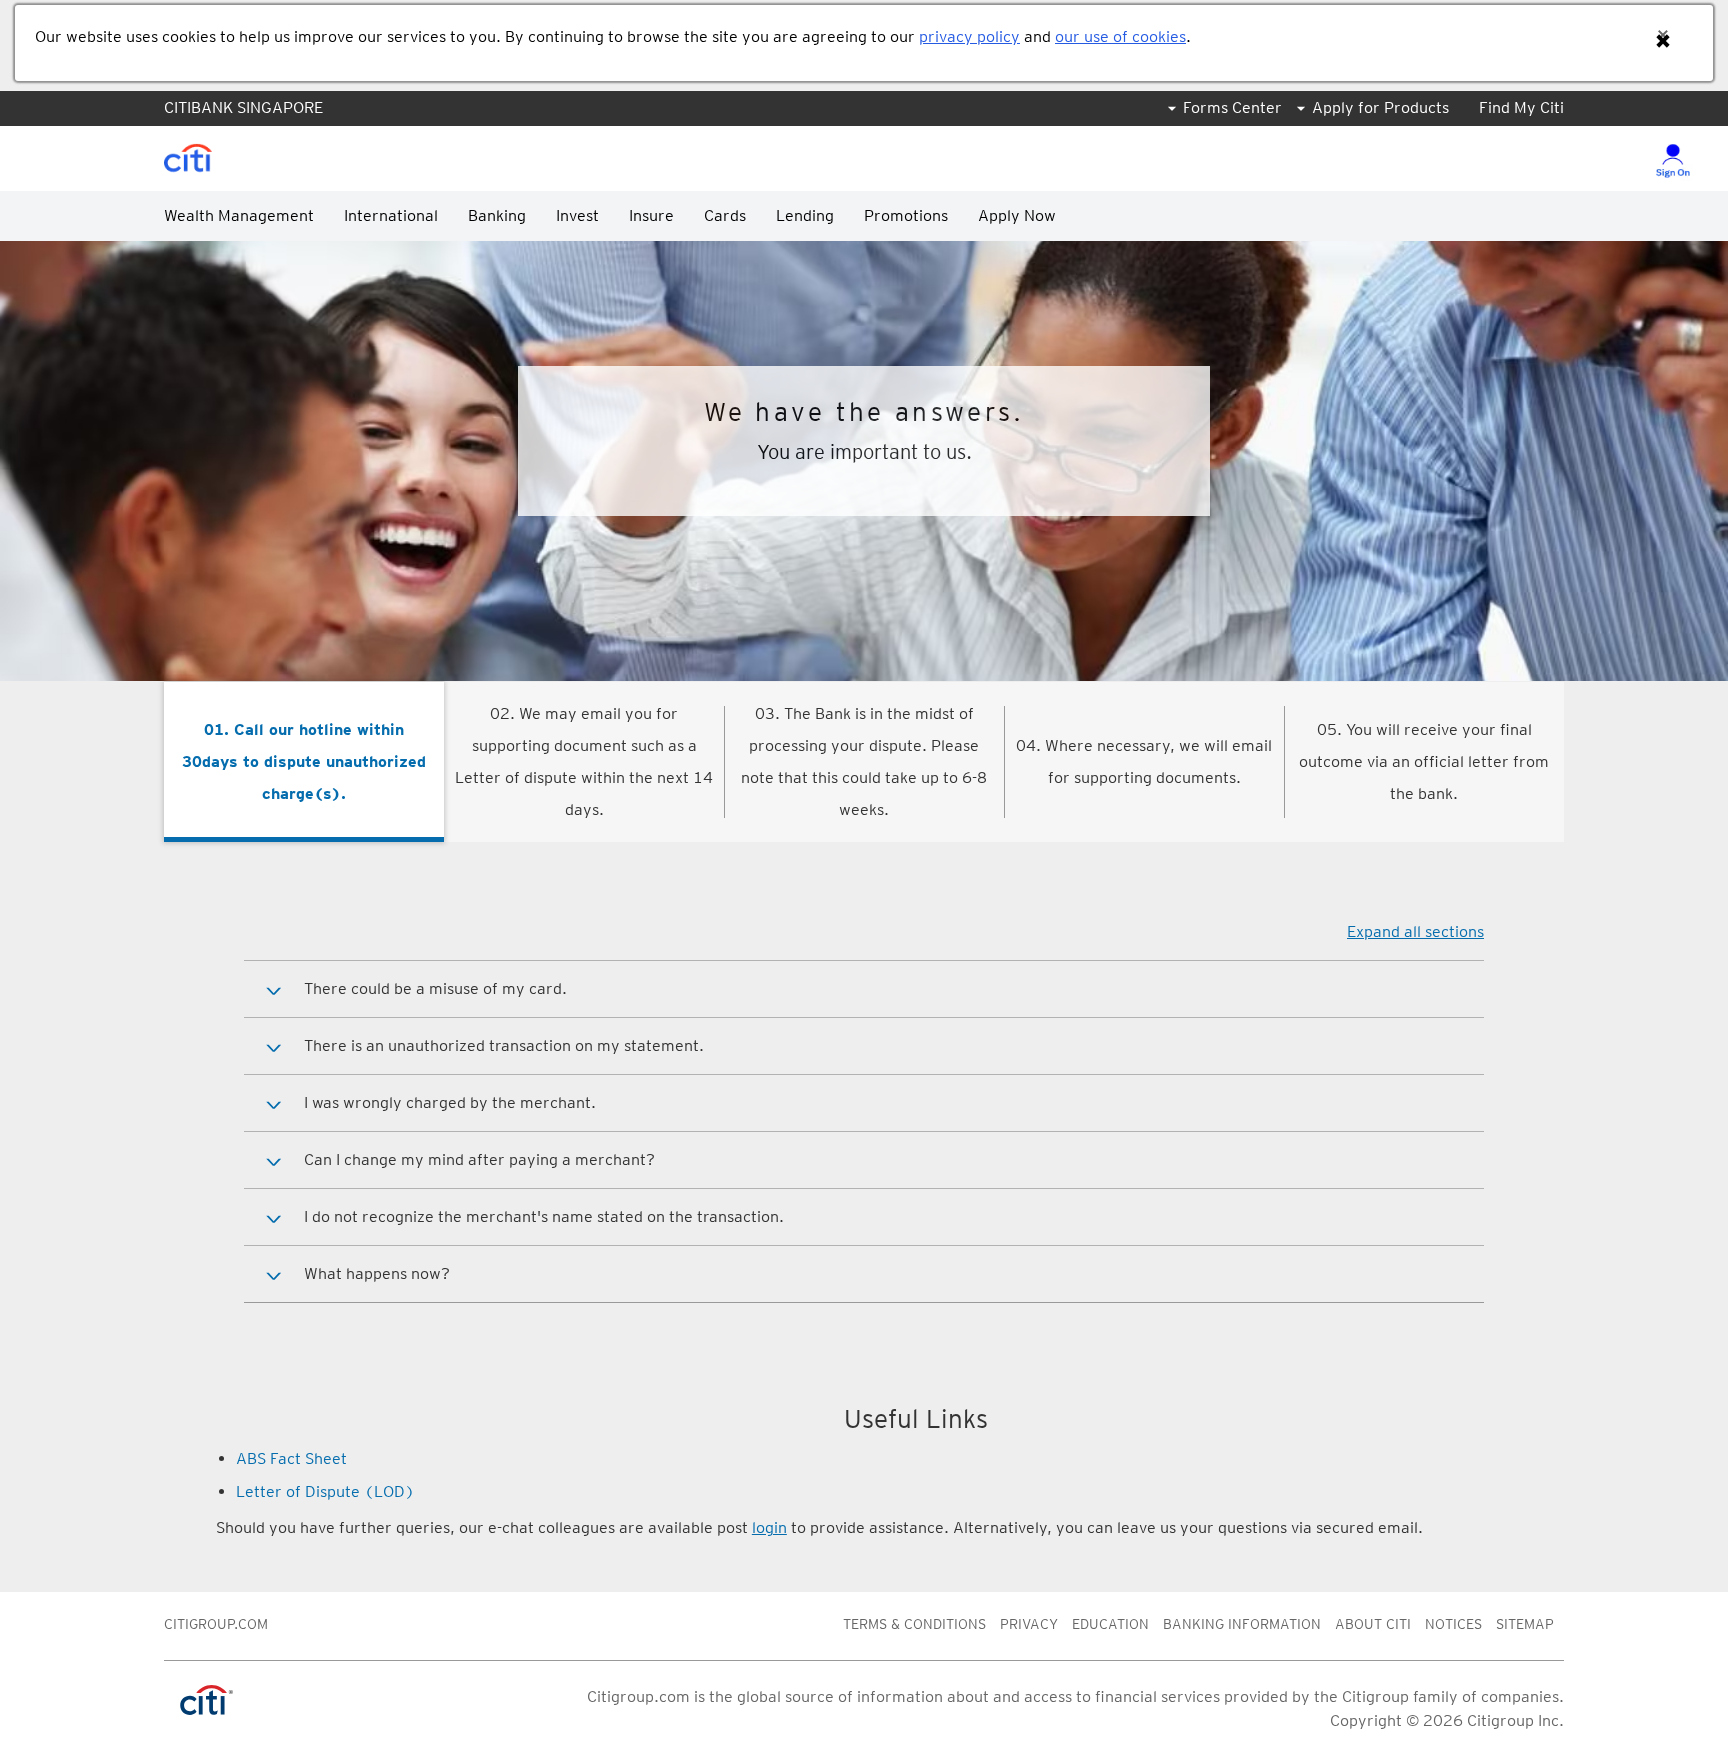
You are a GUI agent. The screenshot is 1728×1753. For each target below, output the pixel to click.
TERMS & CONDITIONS (914, 1624)
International (391, 215)
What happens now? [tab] (377, 1273)
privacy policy (969, 36)
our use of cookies (1120, 36)
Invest (577, 215)
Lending (805, 215)
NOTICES (1453, 1624)
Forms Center (1232, 107)
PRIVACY (1029, 1624)
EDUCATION (1110, 1624)
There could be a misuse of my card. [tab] (435, 988)
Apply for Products (1380, 107)
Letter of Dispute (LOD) (325, 1491)
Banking (497, 215)
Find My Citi (1521, 107)
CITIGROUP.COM (216, 1624)
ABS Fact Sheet (291, 1458)
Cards (725, 215)
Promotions (906, 215)
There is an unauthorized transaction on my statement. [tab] (504, 1045)
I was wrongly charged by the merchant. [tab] (450, 1102)
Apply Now (1017, 215)
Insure (651, 215)
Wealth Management (239, 215)
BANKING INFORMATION (1242, 1624)
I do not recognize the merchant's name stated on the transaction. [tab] (544, 1216)
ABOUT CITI (1373, 1624)
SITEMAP (1525, 1624)
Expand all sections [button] (1415, 931)
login (769, 1527)
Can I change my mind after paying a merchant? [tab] (479, 1159)
